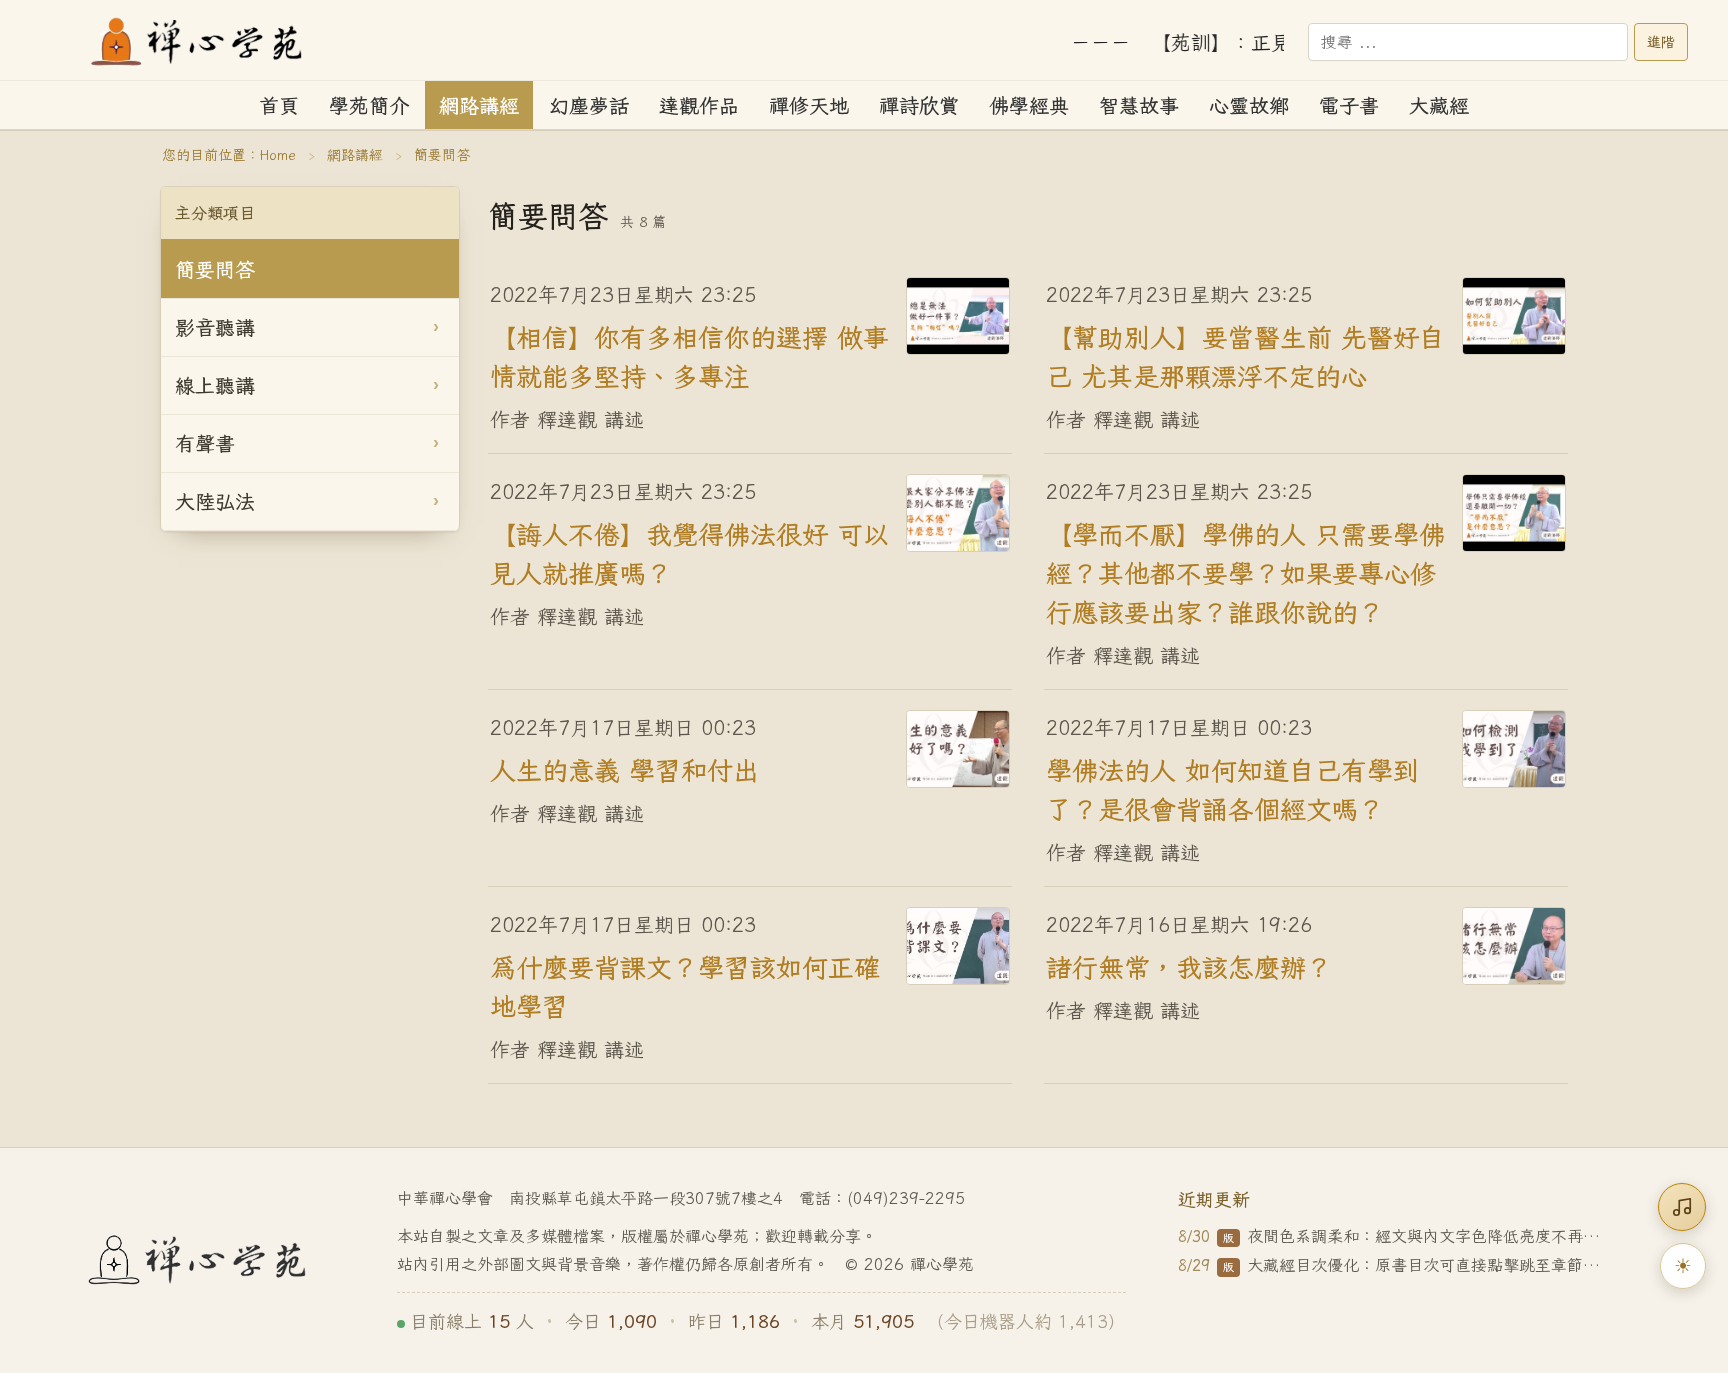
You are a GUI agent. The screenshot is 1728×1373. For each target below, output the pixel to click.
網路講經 (479, 105)
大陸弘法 (215, 501)
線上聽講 (215, 385)
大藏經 (1439, 105)
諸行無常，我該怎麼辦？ (1189, 966)
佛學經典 (1029, 105)
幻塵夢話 (589, 105)
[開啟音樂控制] (1682, 1207)
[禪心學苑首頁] (198, 42)
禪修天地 (809, 105)
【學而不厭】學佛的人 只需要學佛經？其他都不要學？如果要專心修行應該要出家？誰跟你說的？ (1245, 572)
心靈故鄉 (1249, 105)
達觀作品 (699, 105)
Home (278, 155)
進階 (1661, 42)
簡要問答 (215, 269)
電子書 (1349, 105)
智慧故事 (1139, 105)
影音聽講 (215, 327)
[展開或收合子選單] (436, 328)
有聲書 (205, 443)
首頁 (279, 105)
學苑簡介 (369, 105)
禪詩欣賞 (919, 105)
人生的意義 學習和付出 (624, 769)
